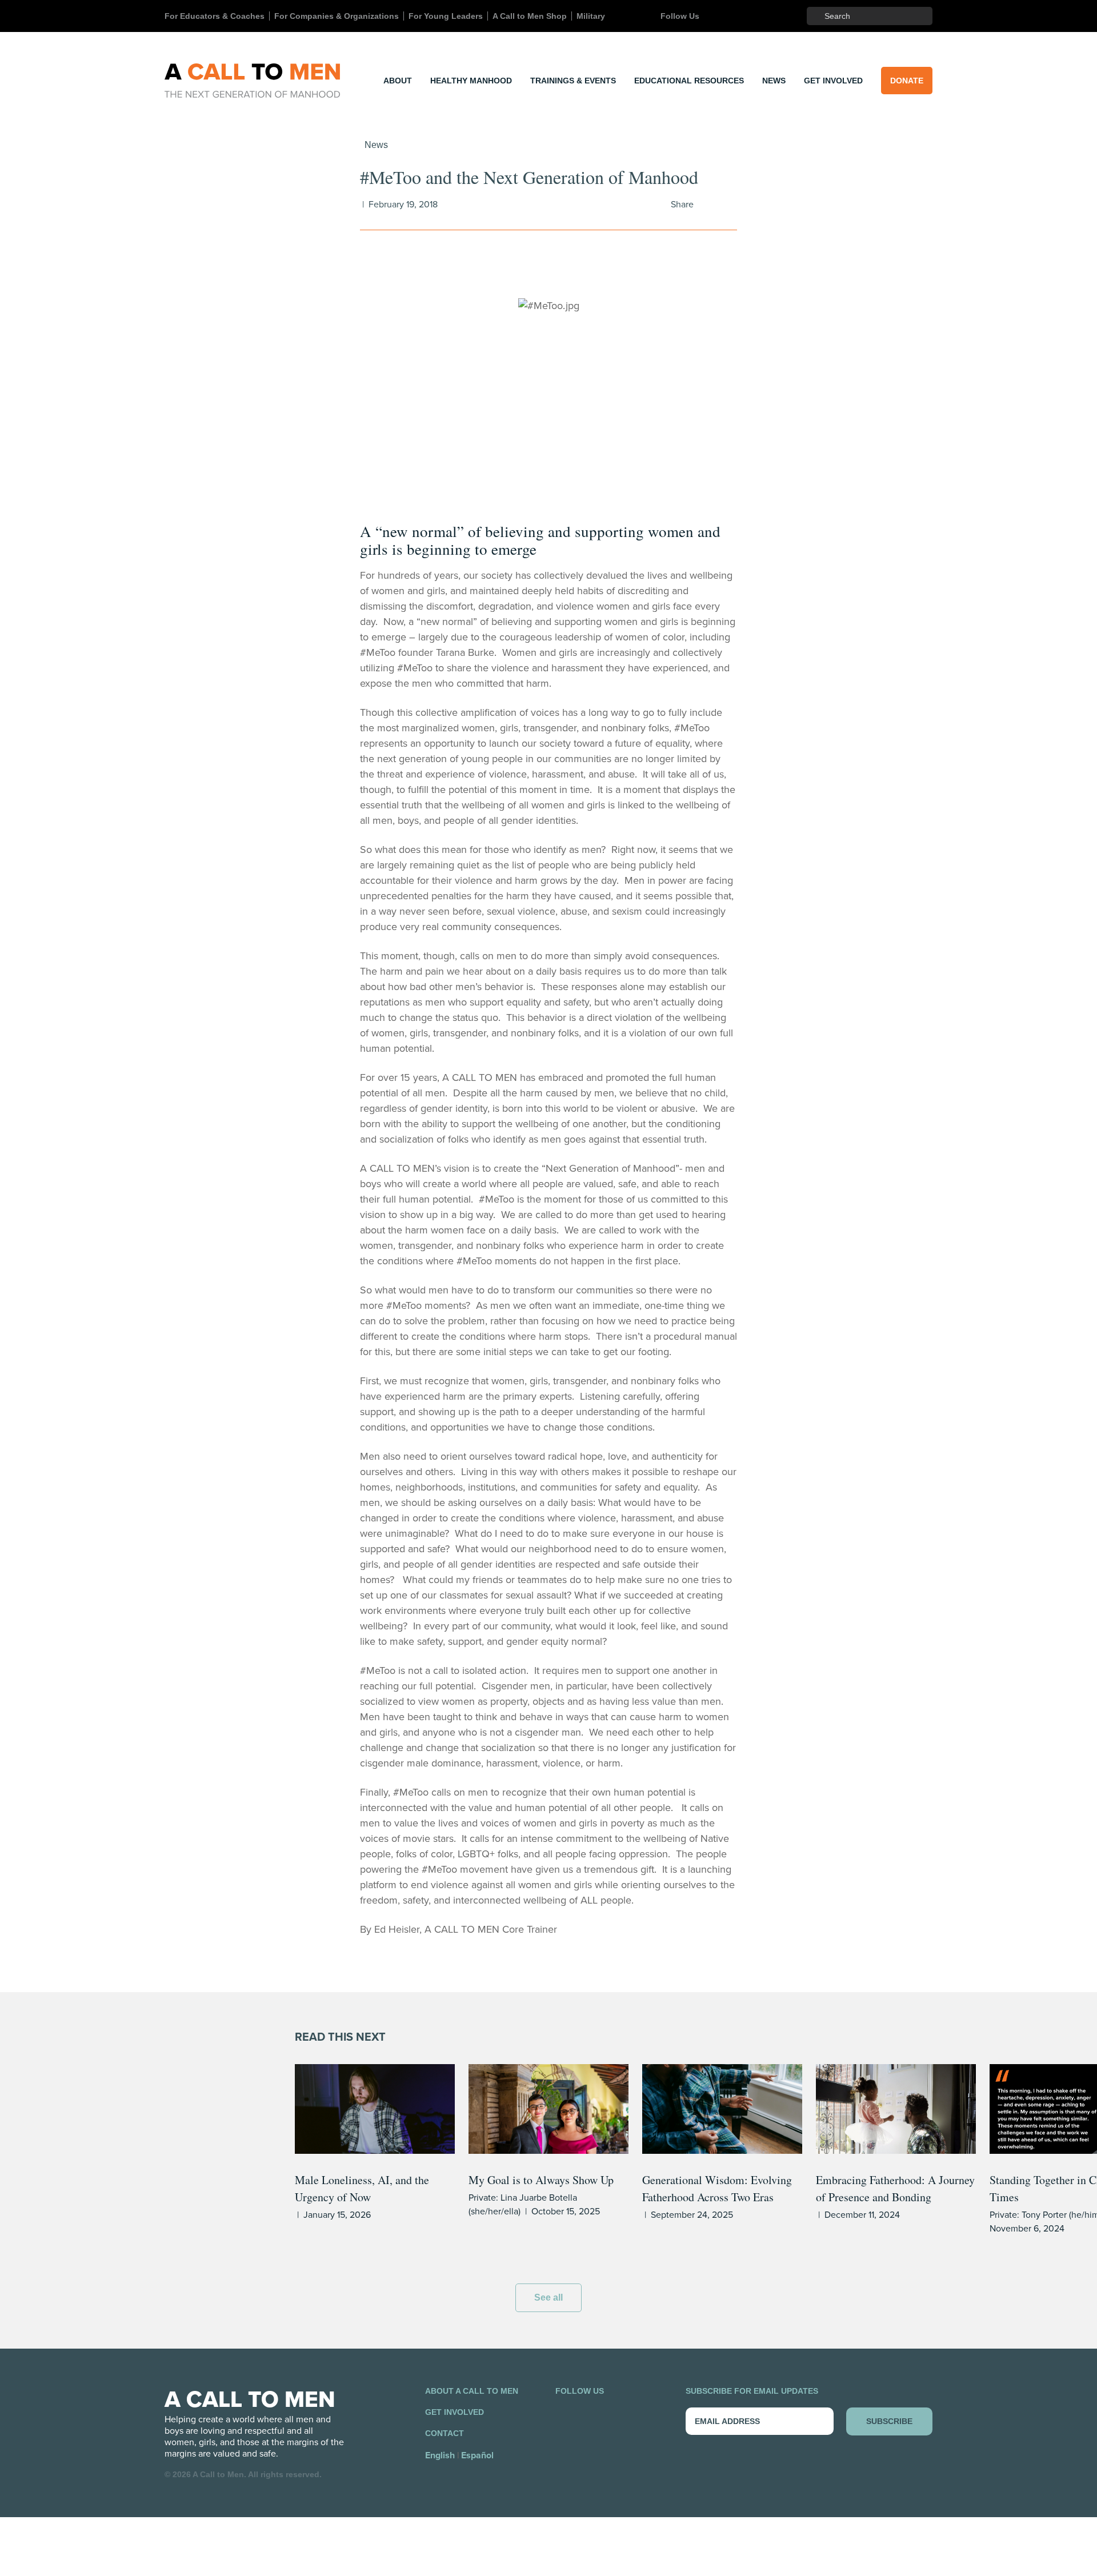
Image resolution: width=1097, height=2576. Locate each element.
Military (591, 16)
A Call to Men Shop (530, 16)
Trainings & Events (573, 81)
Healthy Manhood (471, 81)
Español (477, 2455)
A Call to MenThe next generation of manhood (252, 81)
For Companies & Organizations (337, 16)
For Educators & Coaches (215, 16)
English (440, 2455)
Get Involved (833, 81)
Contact (445, 2433)
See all (548, 2297)
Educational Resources (689, 81)
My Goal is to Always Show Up (541, 2180)
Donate (907, 81)
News (774, 81)
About (398, 81)
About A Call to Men (472, 2391)
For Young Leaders (446, 16)
